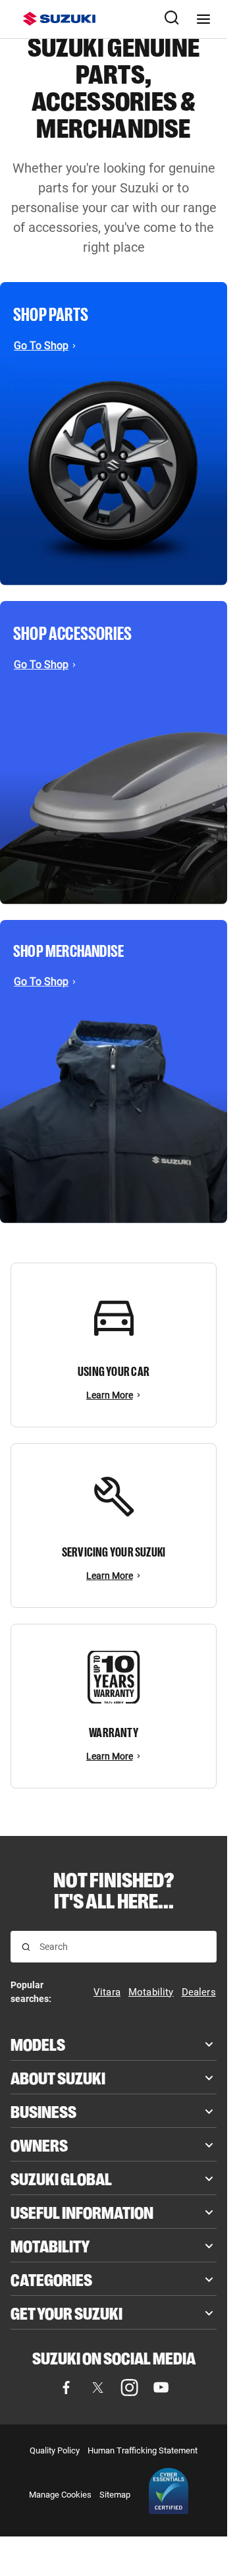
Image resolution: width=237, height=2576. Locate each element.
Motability (50, 2245)
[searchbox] (122, 1947)
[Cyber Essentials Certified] (169, 2494)
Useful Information (82, 2212)
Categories (51, 2279)
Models (38, 2044)
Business (43, 2111)
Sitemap (115, 2495)
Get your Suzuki (66, 2312)
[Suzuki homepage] (59, 19)
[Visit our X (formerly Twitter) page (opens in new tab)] (98, 2388)
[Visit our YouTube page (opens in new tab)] (161, 2388)
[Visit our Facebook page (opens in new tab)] (66, 2388)
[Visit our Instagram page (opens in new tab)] (130, 2388)
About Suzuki (58, 2077)
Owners (39, 2144)
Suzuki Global (61, 2178)
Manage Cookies (60, 2495)
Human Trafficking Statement (143, 2450)
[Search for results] (26, 1947)
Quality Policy (55, 2450)
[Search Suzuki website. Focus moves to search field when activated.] (172, 19)
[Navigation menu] (203, 19)
